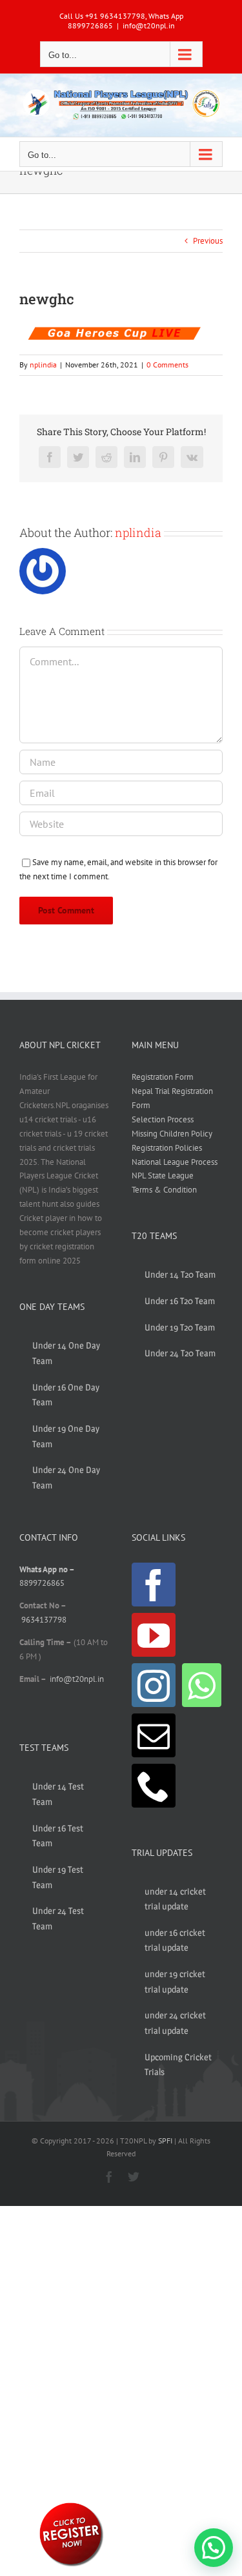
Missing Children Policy (172, 1134)
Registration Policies (167, 1148)
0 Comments (167, 365)
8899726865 (42, 1583)
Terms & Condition (164, 1190)
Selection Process (163, 1119)
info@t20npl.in (149, 25)
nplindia (43, 365)
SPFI (165, 2141)
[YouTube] (154, 1635)
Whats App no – (47, 1569)
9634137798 (44, 1620)
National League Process (175, 1162)
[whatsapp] (71, 2505)
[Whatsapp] (202, 1685)
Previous (208, 241)
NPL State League (163, 1176)
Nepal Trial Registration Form (172, 1098)
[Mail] (154, 1735)
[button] (214, 2548)
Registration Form (163, 1077)
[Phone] (154, 1786)
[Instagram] (154, 1685)
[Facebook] (154, 1585)
